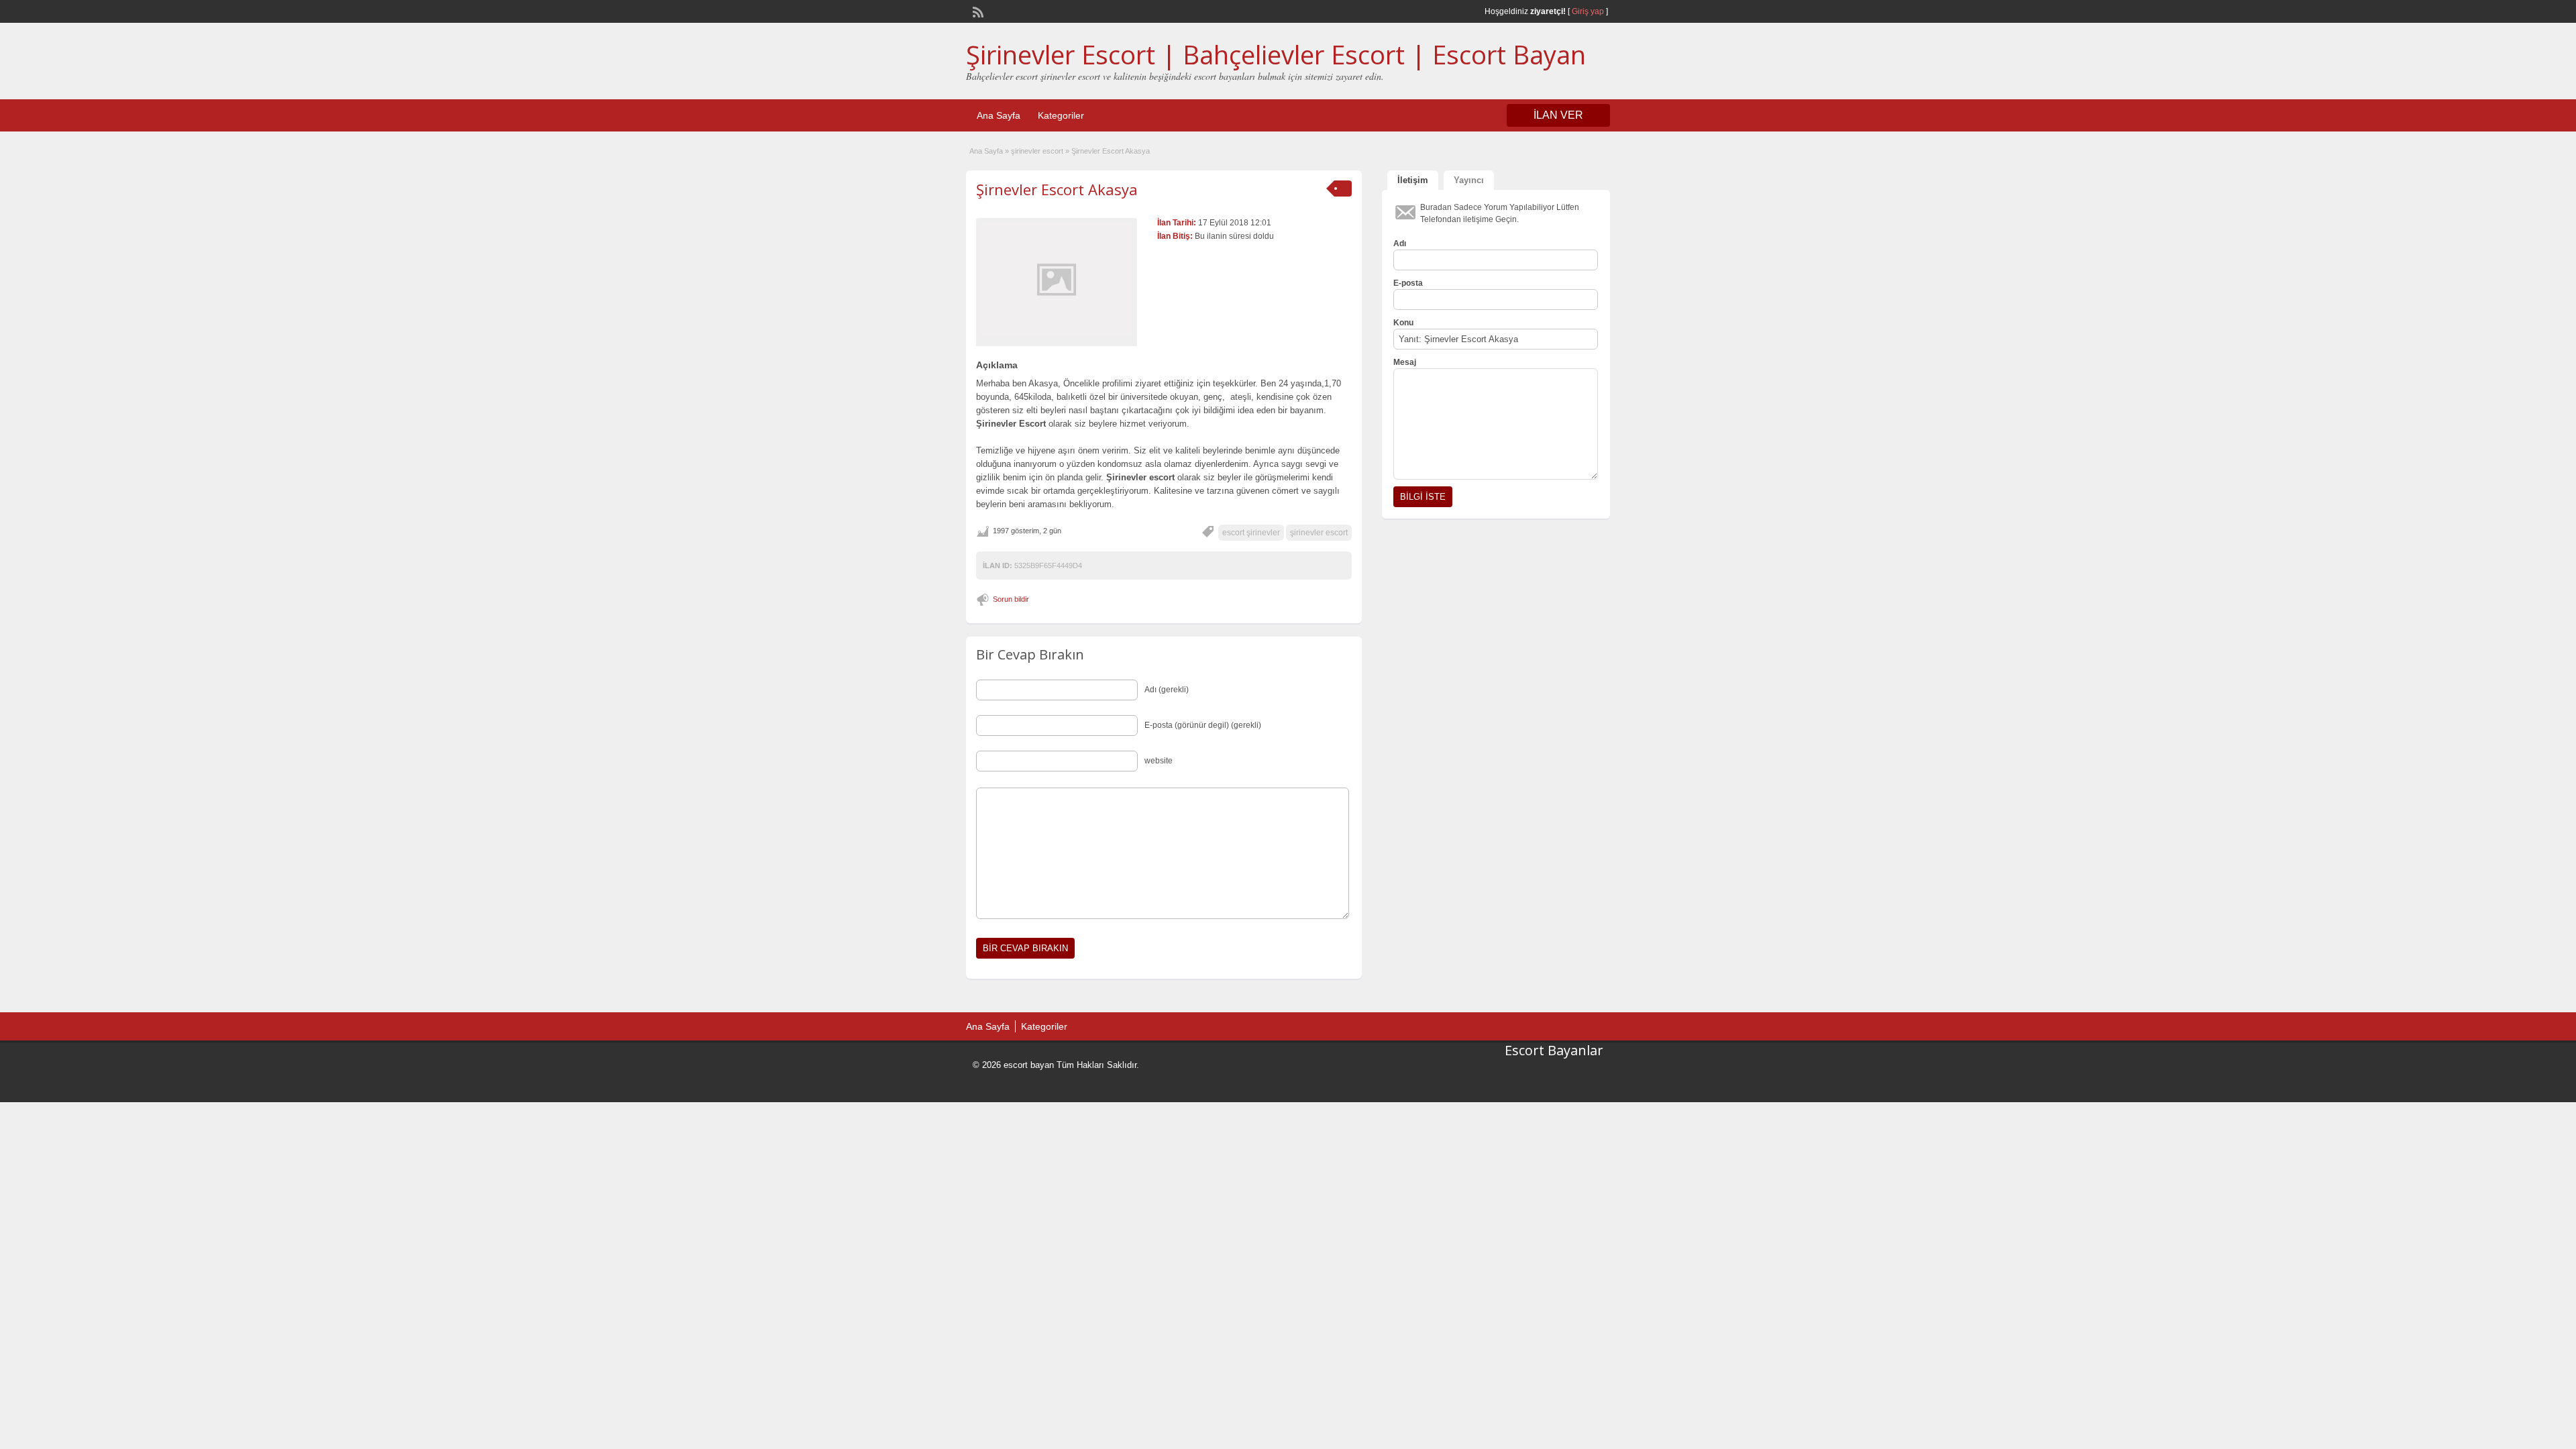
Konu (1403, 323)
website (1159, 761)
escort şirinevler (1251, 533)
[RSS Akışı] (977, 11)
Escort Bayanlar (1554, 1050)
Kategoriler (1061, 115)
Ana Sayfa (999, 115)
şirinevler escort (1037, 151)
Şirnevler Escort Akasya (1057, 189)
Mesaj (1405, 362)
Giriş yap (1588, 11)
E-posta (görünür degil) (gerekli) (1203, 725)
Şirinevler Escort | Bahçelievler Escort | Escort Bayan (1276, 54)
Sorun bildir (1011, 599)
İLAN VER (1558, 115)
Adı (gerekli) (1167, 690)
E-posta (1408, 283)
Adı (1400, 244)
